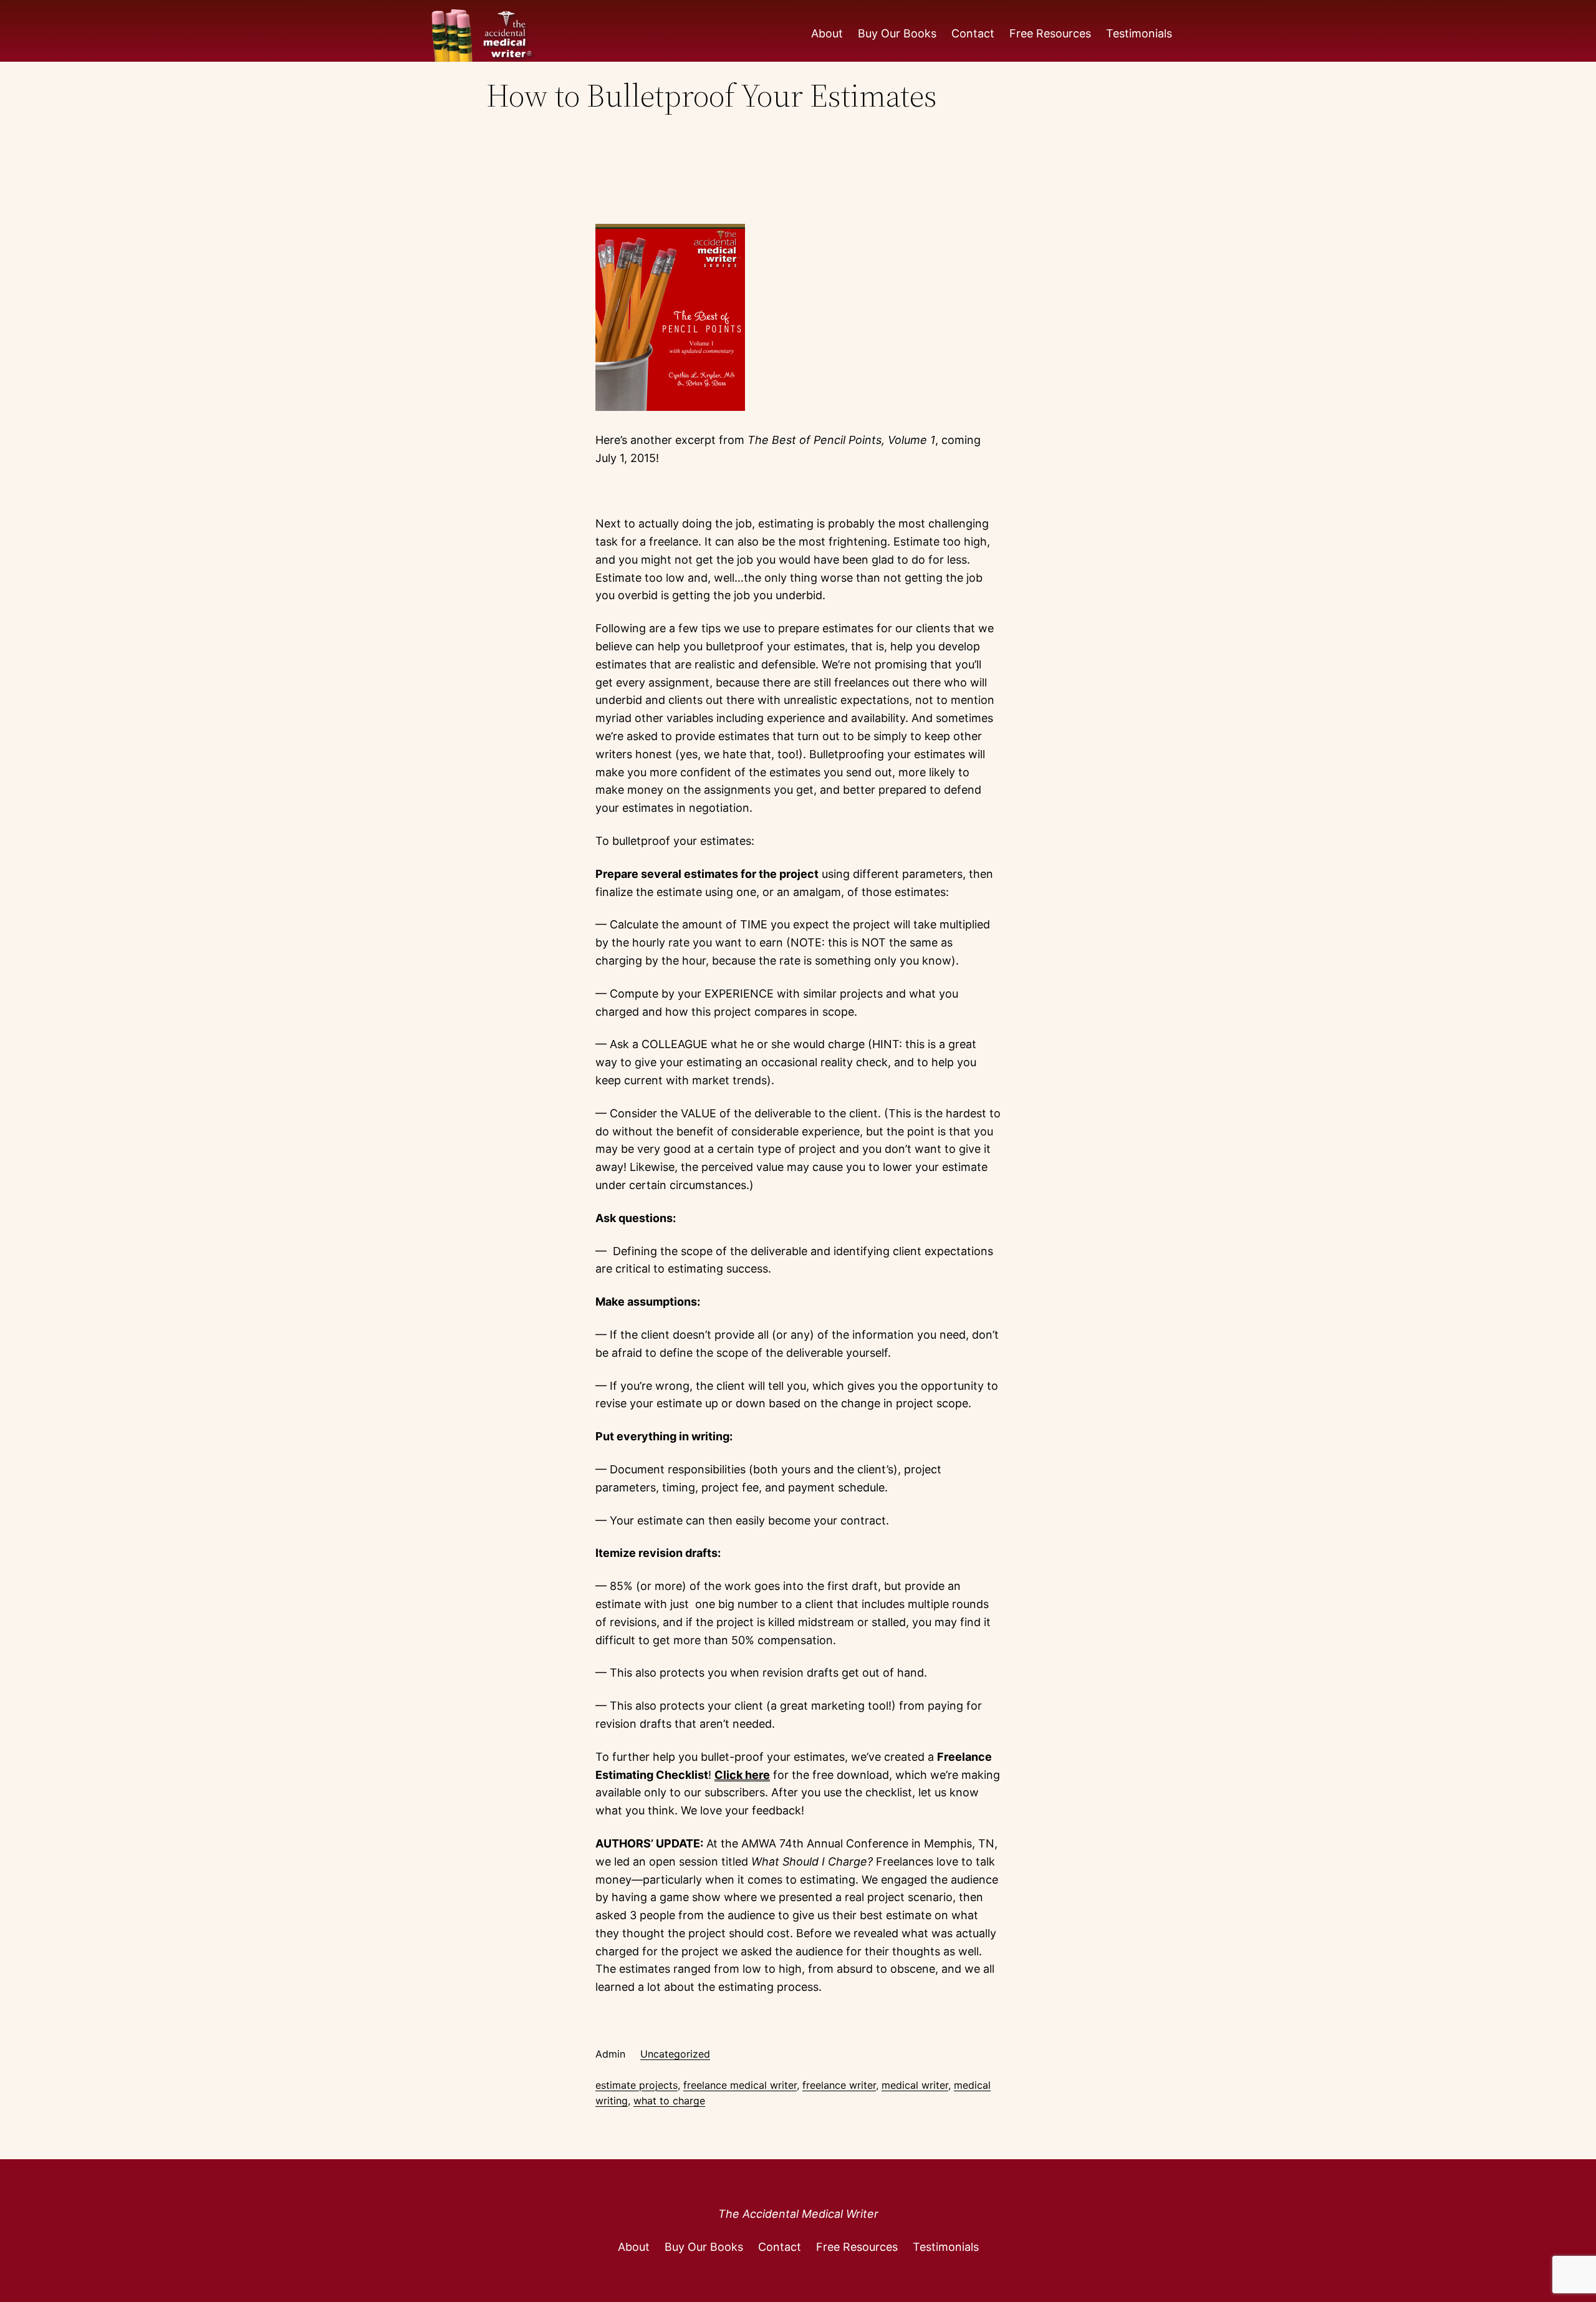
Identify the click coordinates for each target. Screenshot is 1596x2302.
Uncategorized (675, 2054)
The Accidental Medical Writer (798, 2214)
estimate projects (637, 2085)
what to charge (669, 2101)
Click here (742, 1775)
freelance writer (839, 2085)
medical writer (915, 2085)
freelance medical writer (740, 2085)
